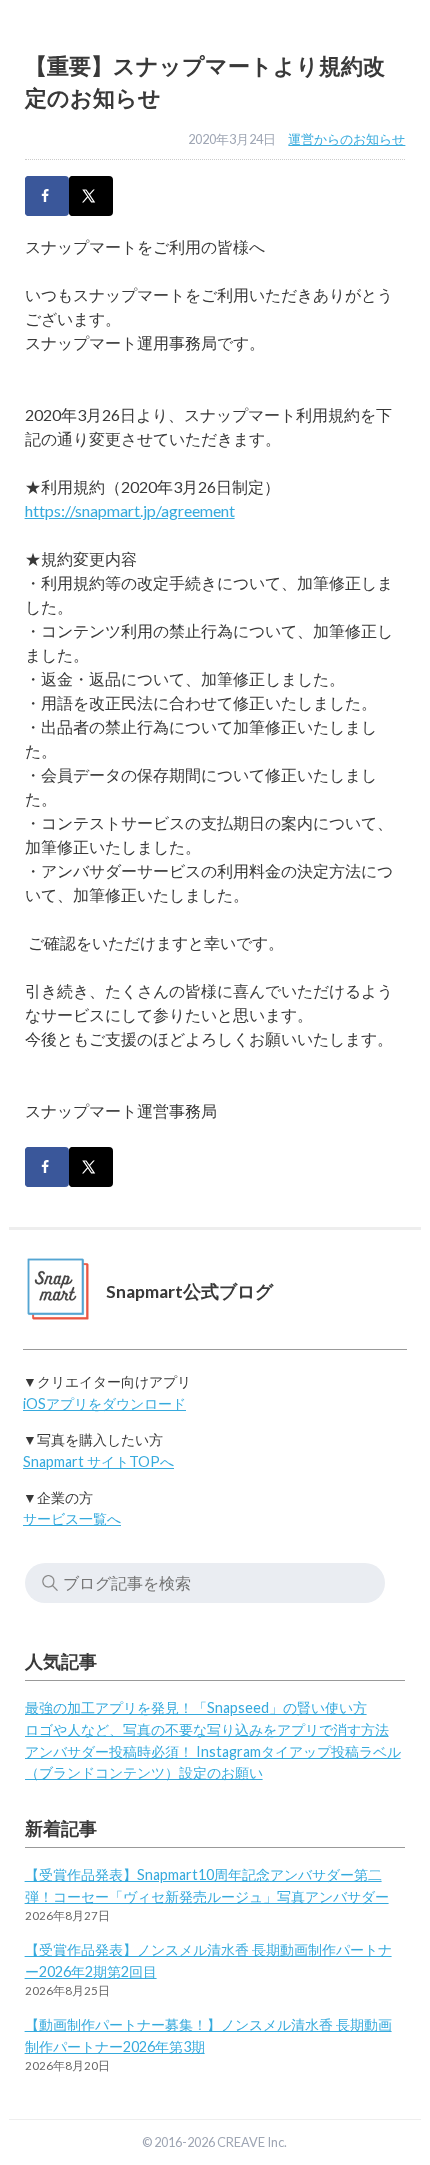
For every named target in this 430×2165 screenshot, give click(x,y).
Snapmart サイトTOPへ (98, 1461)
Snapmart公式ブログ (189, 1291)
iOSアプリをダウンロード (104, 1403)
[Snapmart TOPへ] (58, 1292)
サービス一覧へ (72, 1518)
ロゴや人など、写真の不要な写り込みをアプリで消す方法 (207, 1729)
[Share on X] (91, 196)
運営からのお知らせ (346, 139)
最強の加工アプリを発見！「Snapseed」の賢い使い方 (196, 1707)
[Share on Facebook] (47, 196)
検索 (50, 1583)
